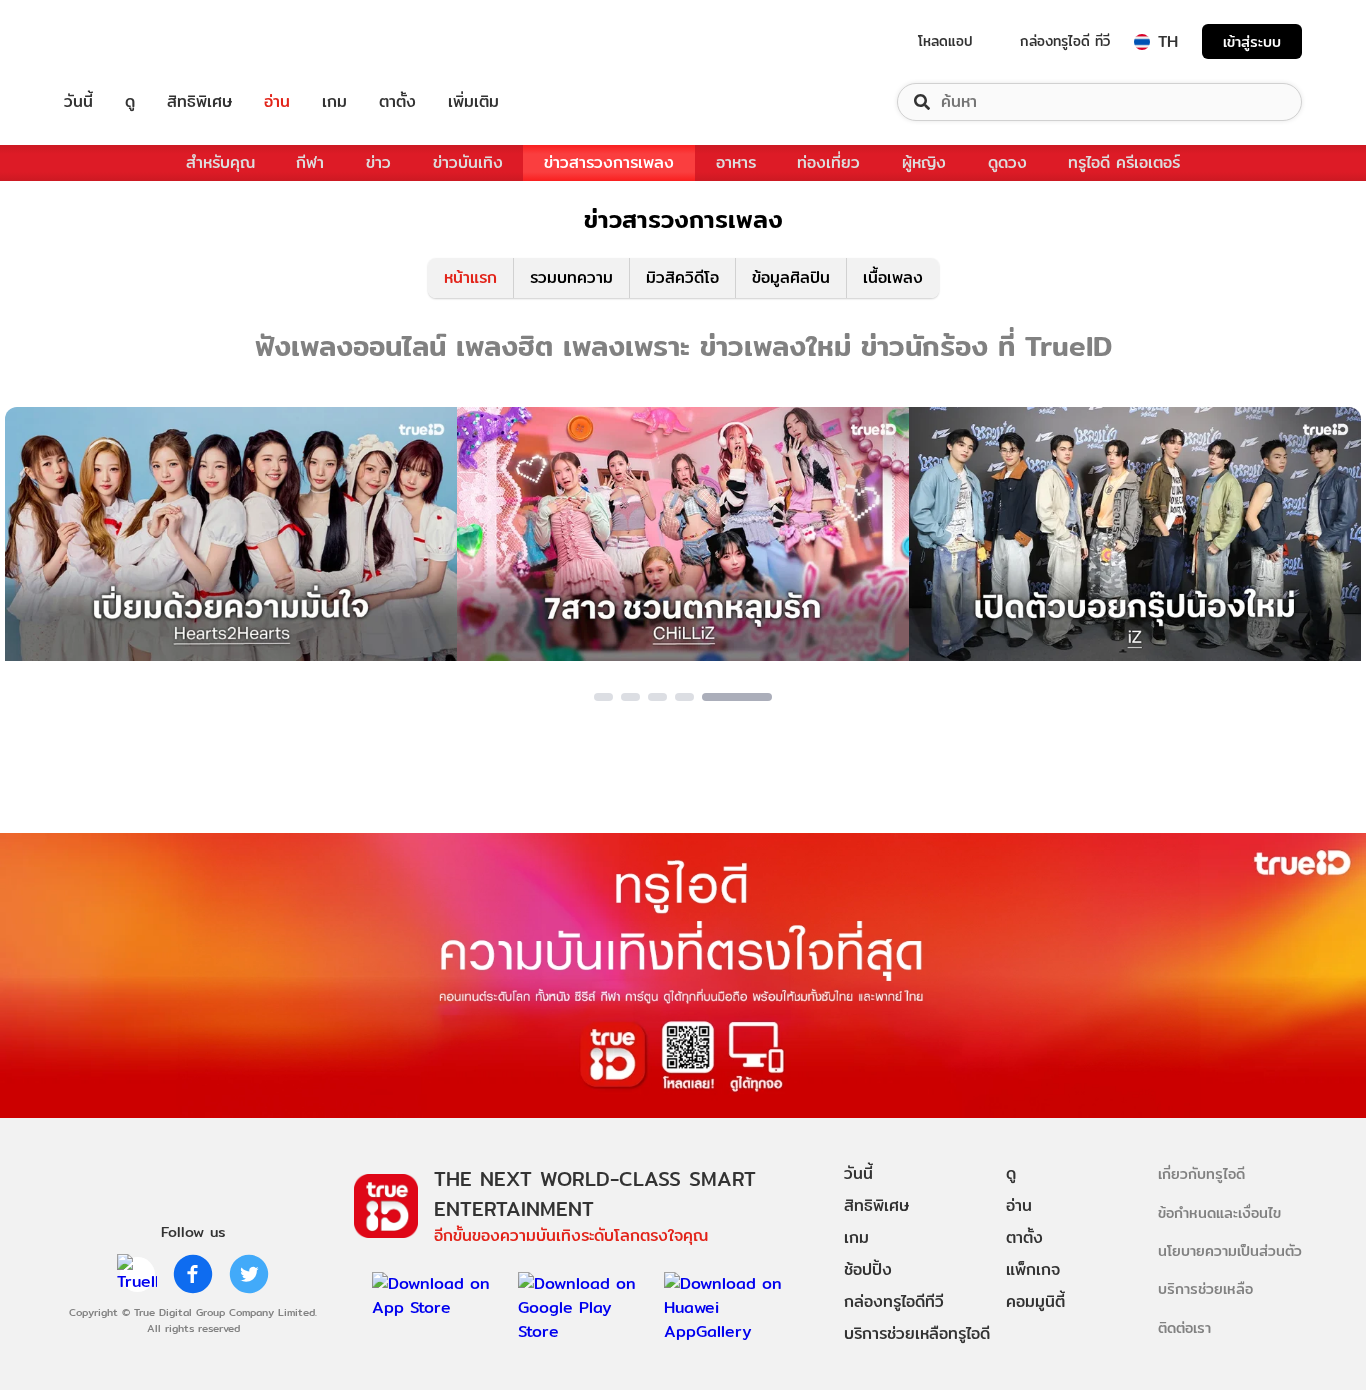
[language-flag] (1142, 42)
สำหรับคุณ (220, 162)
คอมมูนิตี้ (1035, 1301)
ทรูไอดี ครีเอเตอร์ (1124, 162)
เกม (334, 102)
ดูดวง (1007, 162)
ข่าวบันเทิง (468, 162)
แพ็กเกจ (1033, 1269)
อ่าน (277, 102)
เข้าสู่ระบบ (1252, 41)
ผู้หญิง (924, 162)
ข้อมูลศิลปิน (791, 277)
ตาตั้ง (397, 102)
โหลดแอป (945, 41)
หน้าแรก (470, 277)
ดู (130, 102)
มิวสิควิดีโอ (682, 277)
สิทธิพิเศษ (199, 102)
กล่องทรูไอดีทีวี (894, 1301)
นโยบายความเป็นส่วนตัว (1230, 1250)
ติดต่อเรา (1184, 1327)
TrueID (124, 41)
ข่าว (378, 162)
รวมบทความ (571, 277)
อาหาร (736, 162)
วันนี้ (78, 102)
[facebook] (193, 1274)
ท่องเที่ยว (828, 162)
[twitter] (249, 1274)
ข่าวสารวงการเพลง (609, 162)
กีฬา (310, 162)
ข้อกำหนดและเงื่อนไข (1219, 1212)
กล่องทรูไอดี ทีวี (1065, 41)
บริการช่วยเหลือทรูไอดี (917, 1333)
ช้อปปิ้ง (868, 1269)
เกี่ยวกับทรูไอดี (1201, 1173)
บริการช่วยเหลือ (1205, 1288)
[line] (137, 1274)
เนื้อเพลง (893, 277)
